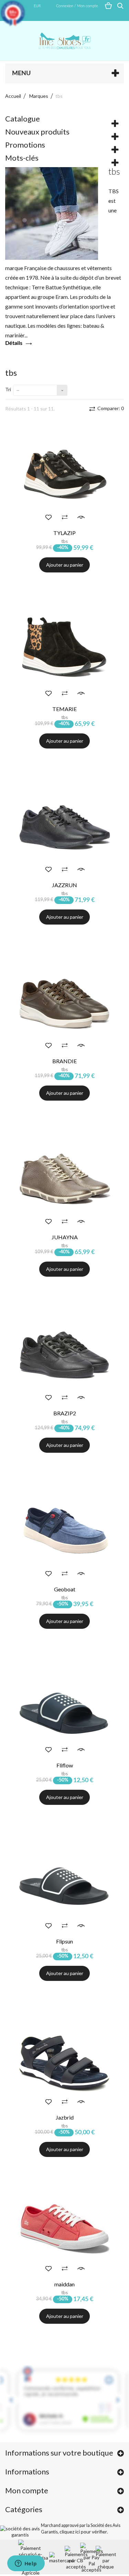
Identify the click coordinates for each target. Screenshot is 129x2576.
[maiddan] (64, 2226)
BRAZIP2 (65, 1413)
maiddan (64, 2284)
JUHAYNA (65, 1237)
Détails (14, 343)
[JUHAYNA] (64, 1179)
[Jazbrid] (64, 2059)
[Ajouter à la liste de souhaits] (49, 517)
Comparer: (110, 408)
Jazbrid (65, 2117)
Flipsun (64, 1941)
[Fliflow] (64, 1707)
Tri (8, 389)
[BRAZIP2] (64, 1355)
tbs (64, 541)
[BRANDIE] (64, 1003)
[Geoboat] (64, 1531)
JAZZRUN (64, 885)
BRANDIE (64, 1061)
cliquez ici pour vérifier (83, 2532)
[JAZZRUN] (64, 827)
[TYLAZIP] (64, 475)
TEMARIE (64, 709)
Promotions (25, 145)
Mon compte (27, 2490)
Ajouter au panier (65, 565)
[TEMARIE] (64, 651)
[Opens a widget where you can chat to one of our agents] (26, 2564)
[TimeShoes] (64, 41)
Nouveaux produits (37, 132)
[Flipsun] (64, 1883)
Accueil (13, 96)
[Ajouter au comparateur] (65, 517)
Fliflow (65, 1765)
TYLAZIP (64, 533)
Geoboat (65, 1589)
